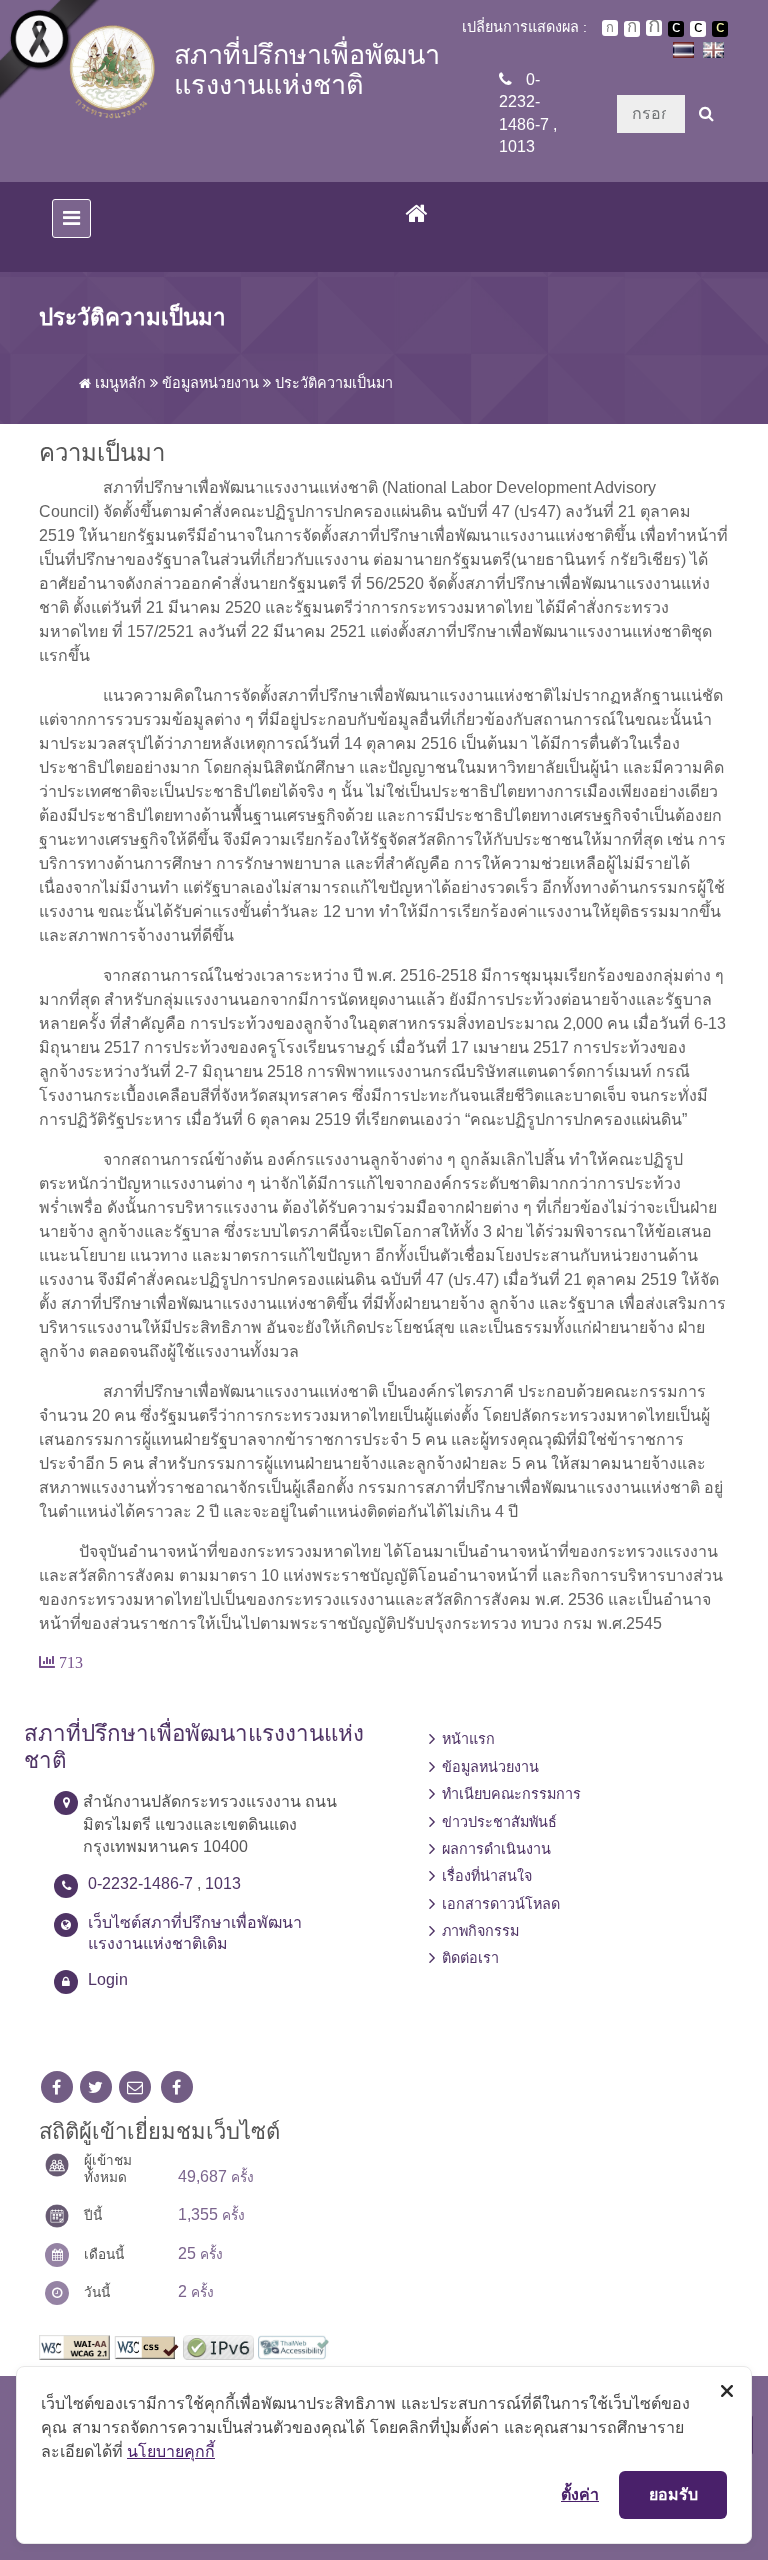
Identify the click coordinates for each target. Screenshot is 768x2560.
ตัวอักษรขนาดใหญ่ (654, 28)
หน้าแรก (468, 1739)
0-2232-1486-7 (524, 102)
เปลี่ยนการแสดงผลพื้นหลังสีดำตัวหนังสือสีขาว (676, 29)
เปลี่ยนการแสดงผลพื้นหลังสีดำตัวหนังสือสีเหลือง (720, 29)
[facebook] (57, 2087)
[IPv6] (218, 2346)
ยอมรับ (673, 2494)
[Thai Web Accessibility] (293, 2346)
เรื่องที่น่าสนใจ (487, 1876)
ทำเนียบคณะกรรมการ (511, 1794)
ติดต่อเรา (470, 1958)
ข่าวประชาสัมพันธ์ (499, 1822)
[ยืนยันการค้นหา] (706, 114)
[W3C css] (146, 2346)
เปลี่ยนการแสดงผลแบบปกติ (698, 29)
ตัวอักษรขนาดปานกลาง (632, 29)
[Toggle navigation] (71, 218)
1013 (517, 146)
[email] (135, 2087)
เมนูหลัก (118, 383)
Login (108, 1979)
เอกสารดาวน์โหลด (501, 1904)
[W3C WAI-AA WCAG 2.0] (74, 2346)
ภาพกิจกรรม (480, 1931)
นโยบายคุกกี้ (171, 2451)
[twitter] (96, 2087)
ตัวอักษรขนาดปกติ (610, 28)
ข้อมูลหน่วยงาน (210, 383)
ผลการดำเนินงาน (496, 1849)
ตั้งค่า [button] (580, 2494)
